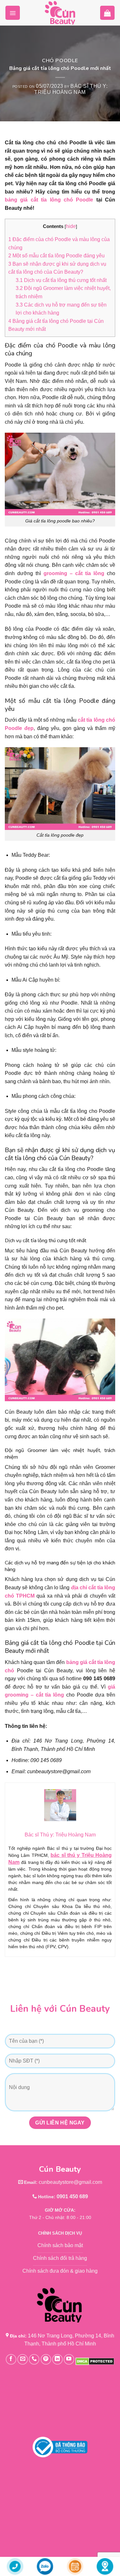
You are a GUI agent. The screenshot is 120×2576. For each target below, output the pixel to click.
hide (71, 226)
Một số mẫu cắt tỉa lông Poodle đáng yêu (56, 256)
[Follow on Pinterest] (46, 2359)
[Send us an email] (23, 2359)
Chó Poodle (60, 61)
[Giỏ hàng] (107, 13)
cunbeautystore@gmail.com (70, 2182)
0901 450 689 (72, 2196)
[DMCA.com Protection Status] (95, 2361)
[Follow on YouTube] (69, 2359)
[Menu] (13, 13)
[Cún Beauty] (60, 13)
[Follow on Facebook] (11, 2359)
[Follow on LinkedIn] (57, 2359)
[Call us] (34, 2359)
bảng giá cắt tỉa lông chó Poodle (51, 200)
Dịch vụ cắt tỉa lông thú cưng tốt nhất (61, 280)
